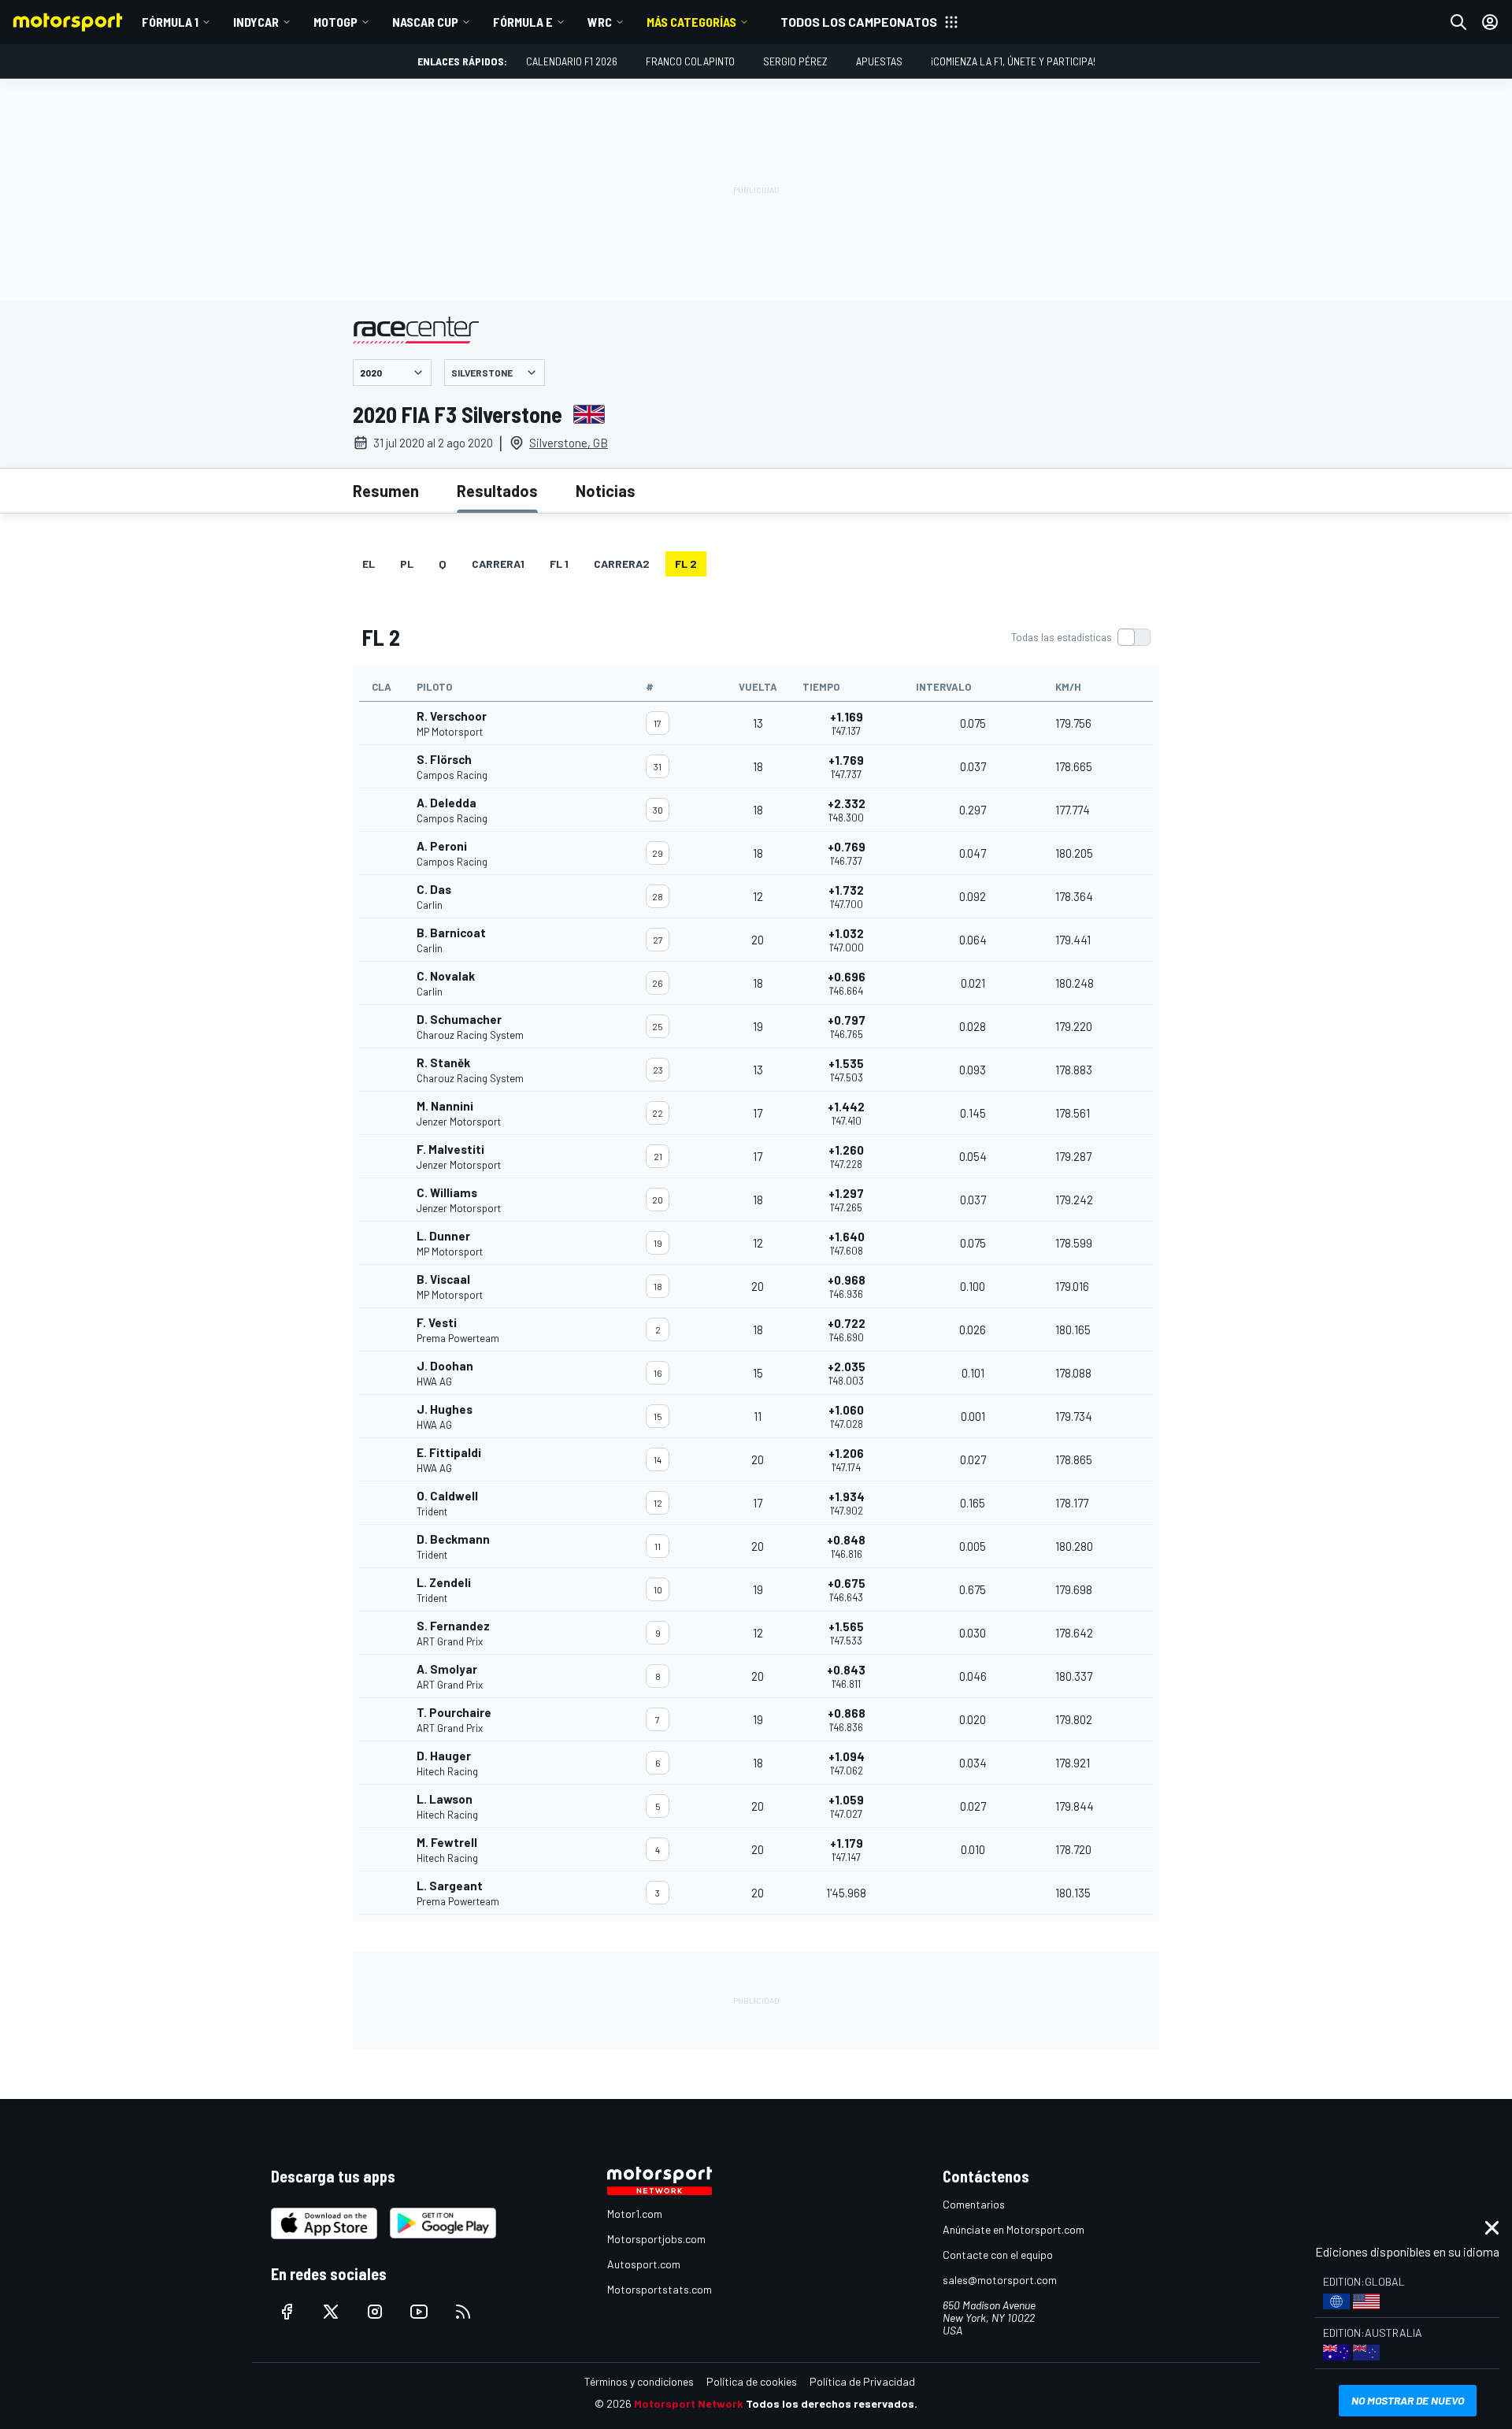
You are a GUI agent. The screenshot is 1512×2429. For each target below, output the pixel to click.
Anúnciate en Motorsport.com (1014, 2229)
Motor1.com (635, 2214)
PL (407, 564)
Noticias (606, 491)
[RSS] (463, 2312)
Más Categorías (691, 22)
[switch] (1080, 637)
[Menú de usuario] (1490, 22)
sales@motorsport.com (1000, 2280)
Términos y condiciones (639, 2381)
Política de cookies (752, 2381)
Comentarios (974, 2204)
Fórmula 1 (170, 22)
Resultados (497, 491)
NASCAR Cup (425, 22)
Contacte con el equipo (998, 2255)
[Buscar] (1458, 22)
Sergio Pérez (795, 61)
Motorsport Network (689, 2403)
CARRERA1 (498, 564)
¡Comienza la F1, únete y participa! (1013, 61)
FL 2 (686, 564)
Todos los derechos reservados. (832, 2403)
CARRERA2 (622, 564)
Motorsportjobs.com (656, 2239)
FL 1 (559, 564)
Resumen (386, 491)
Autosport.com (644, 2264)
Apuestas (879, 61)
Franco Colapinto (690, 61)
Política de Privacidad (862, 2381)
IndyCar (256, 22)
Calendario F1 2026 (572, 61)
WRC (600, 22)
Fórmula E (523, 22)
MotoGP (335, 22)
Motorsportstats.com (660, 2289)
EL (369, 564)
